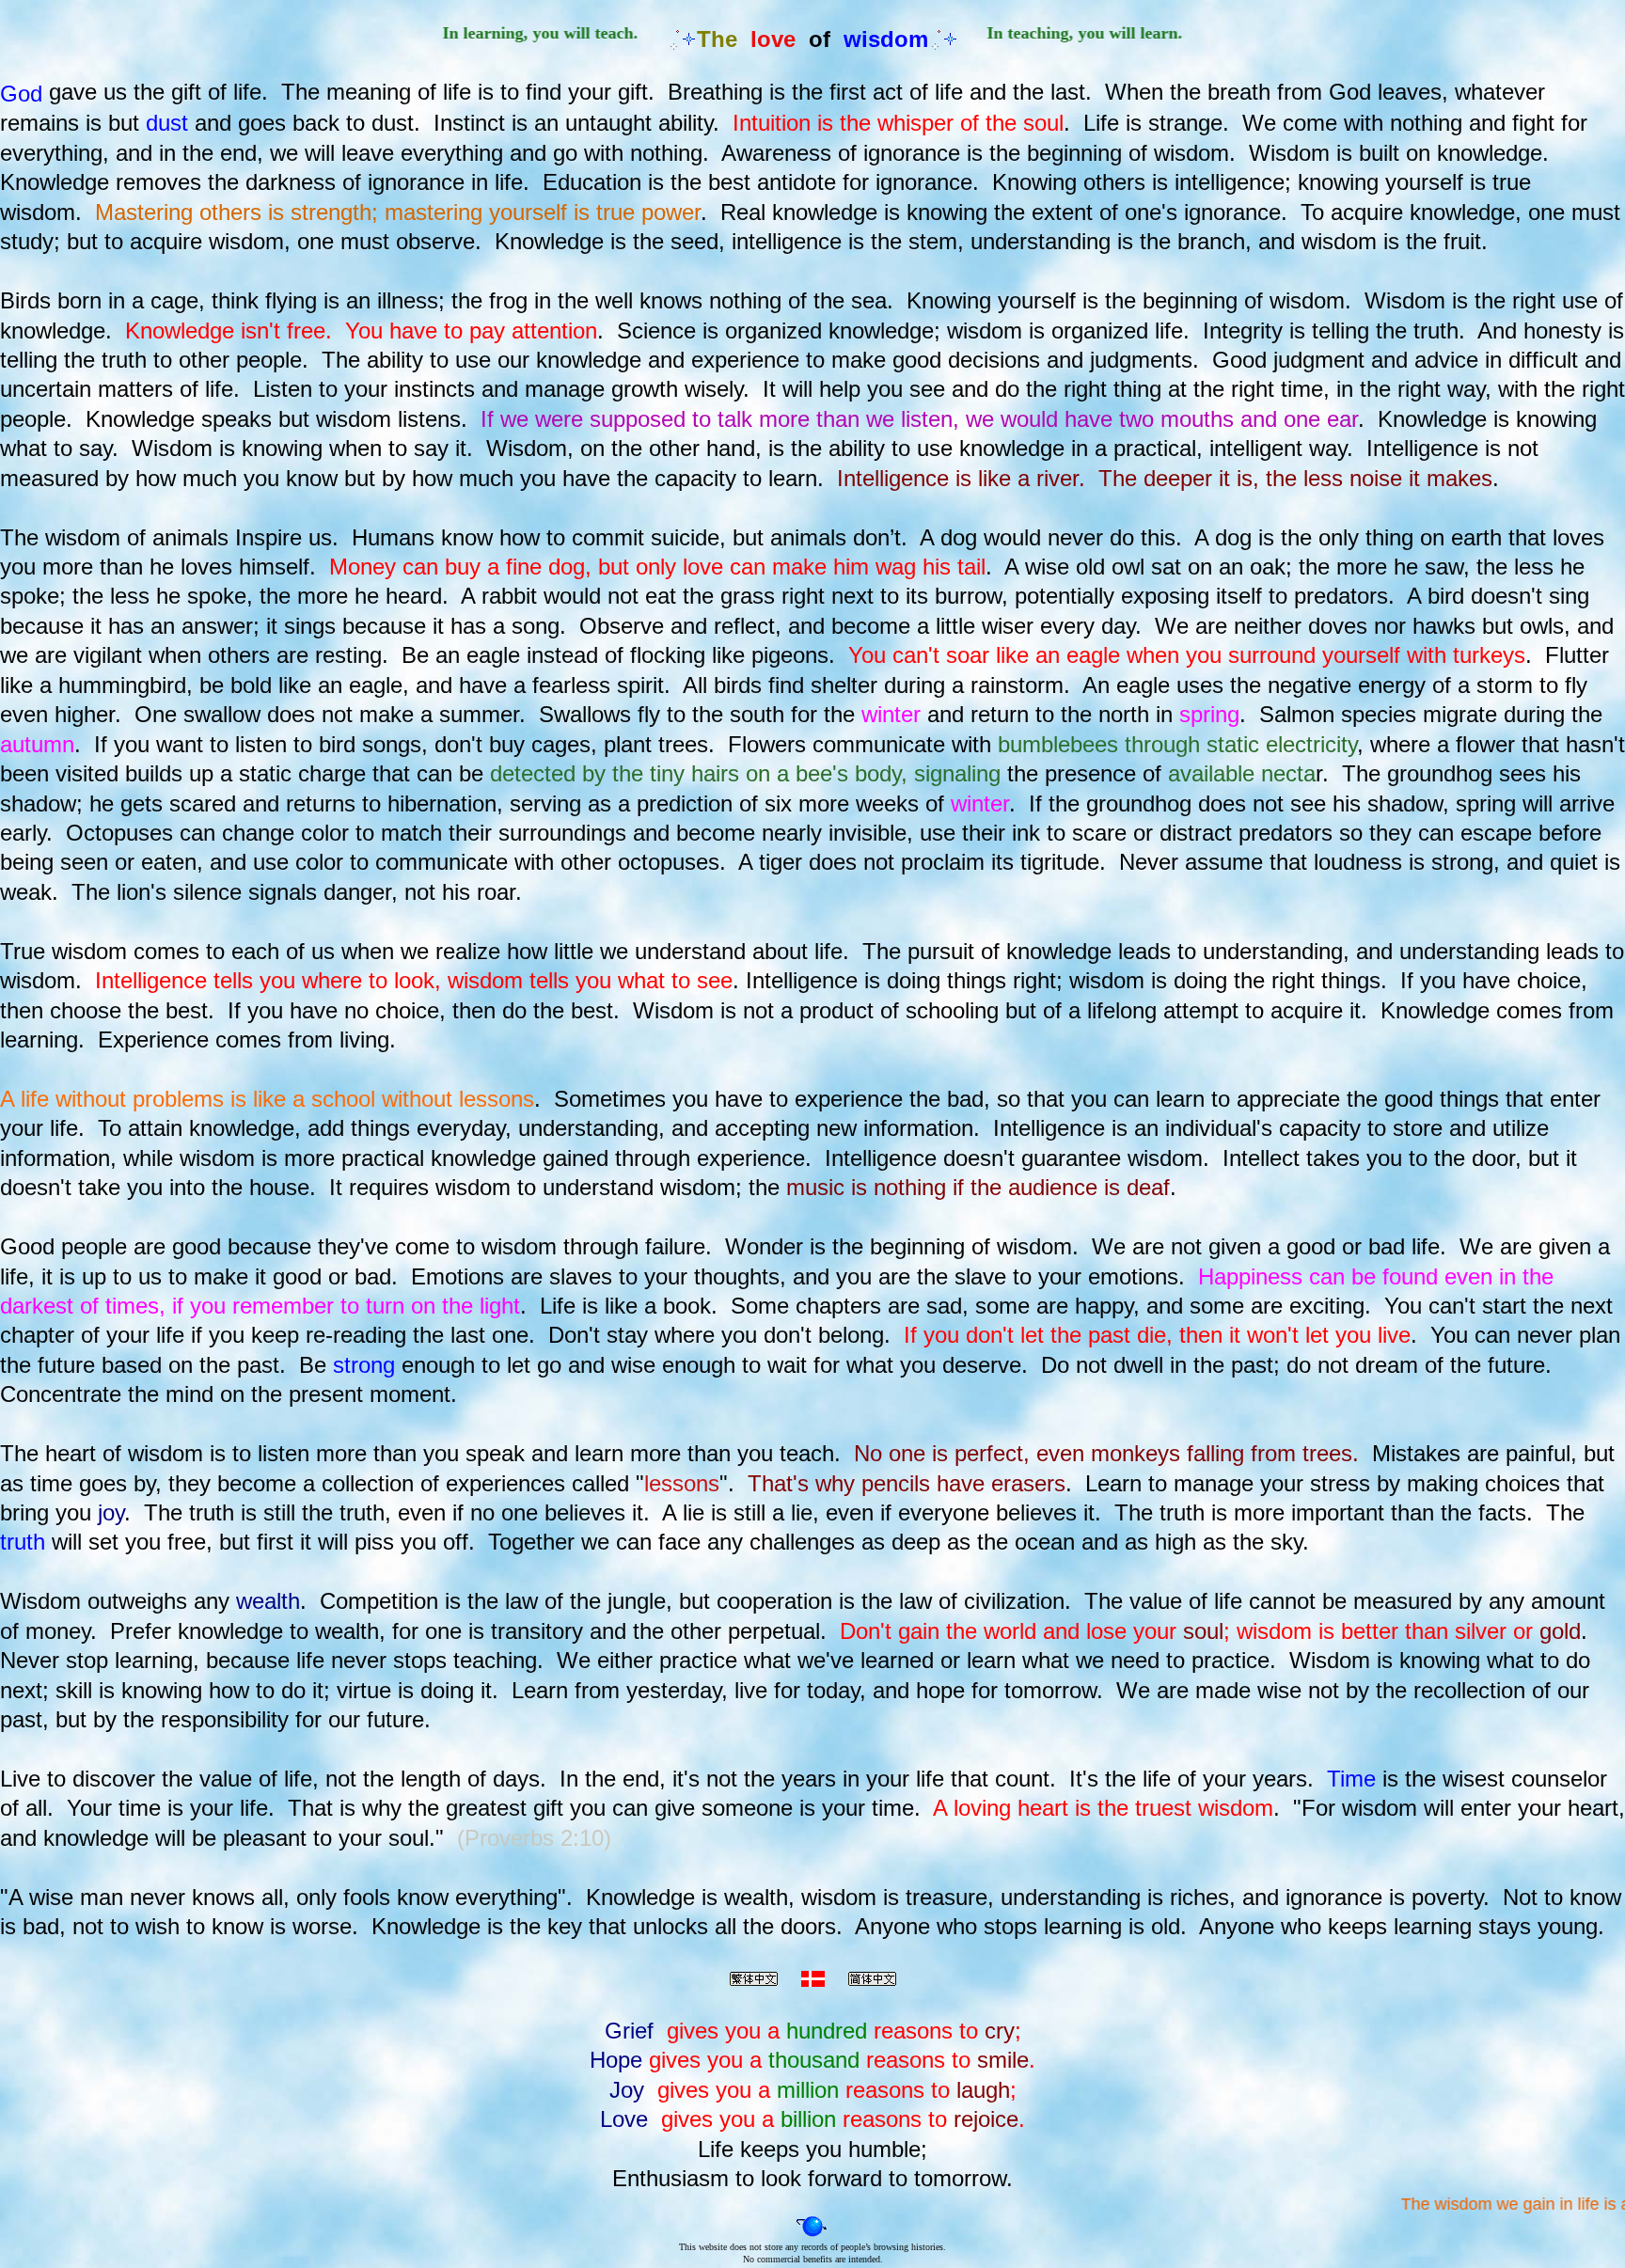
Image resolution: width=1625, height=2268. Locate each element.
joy (111, 1512)
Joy (627, 2090)
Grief (629, 2031)
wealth (268, 1601)
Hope (616, 2060)
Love (624, 2119)
